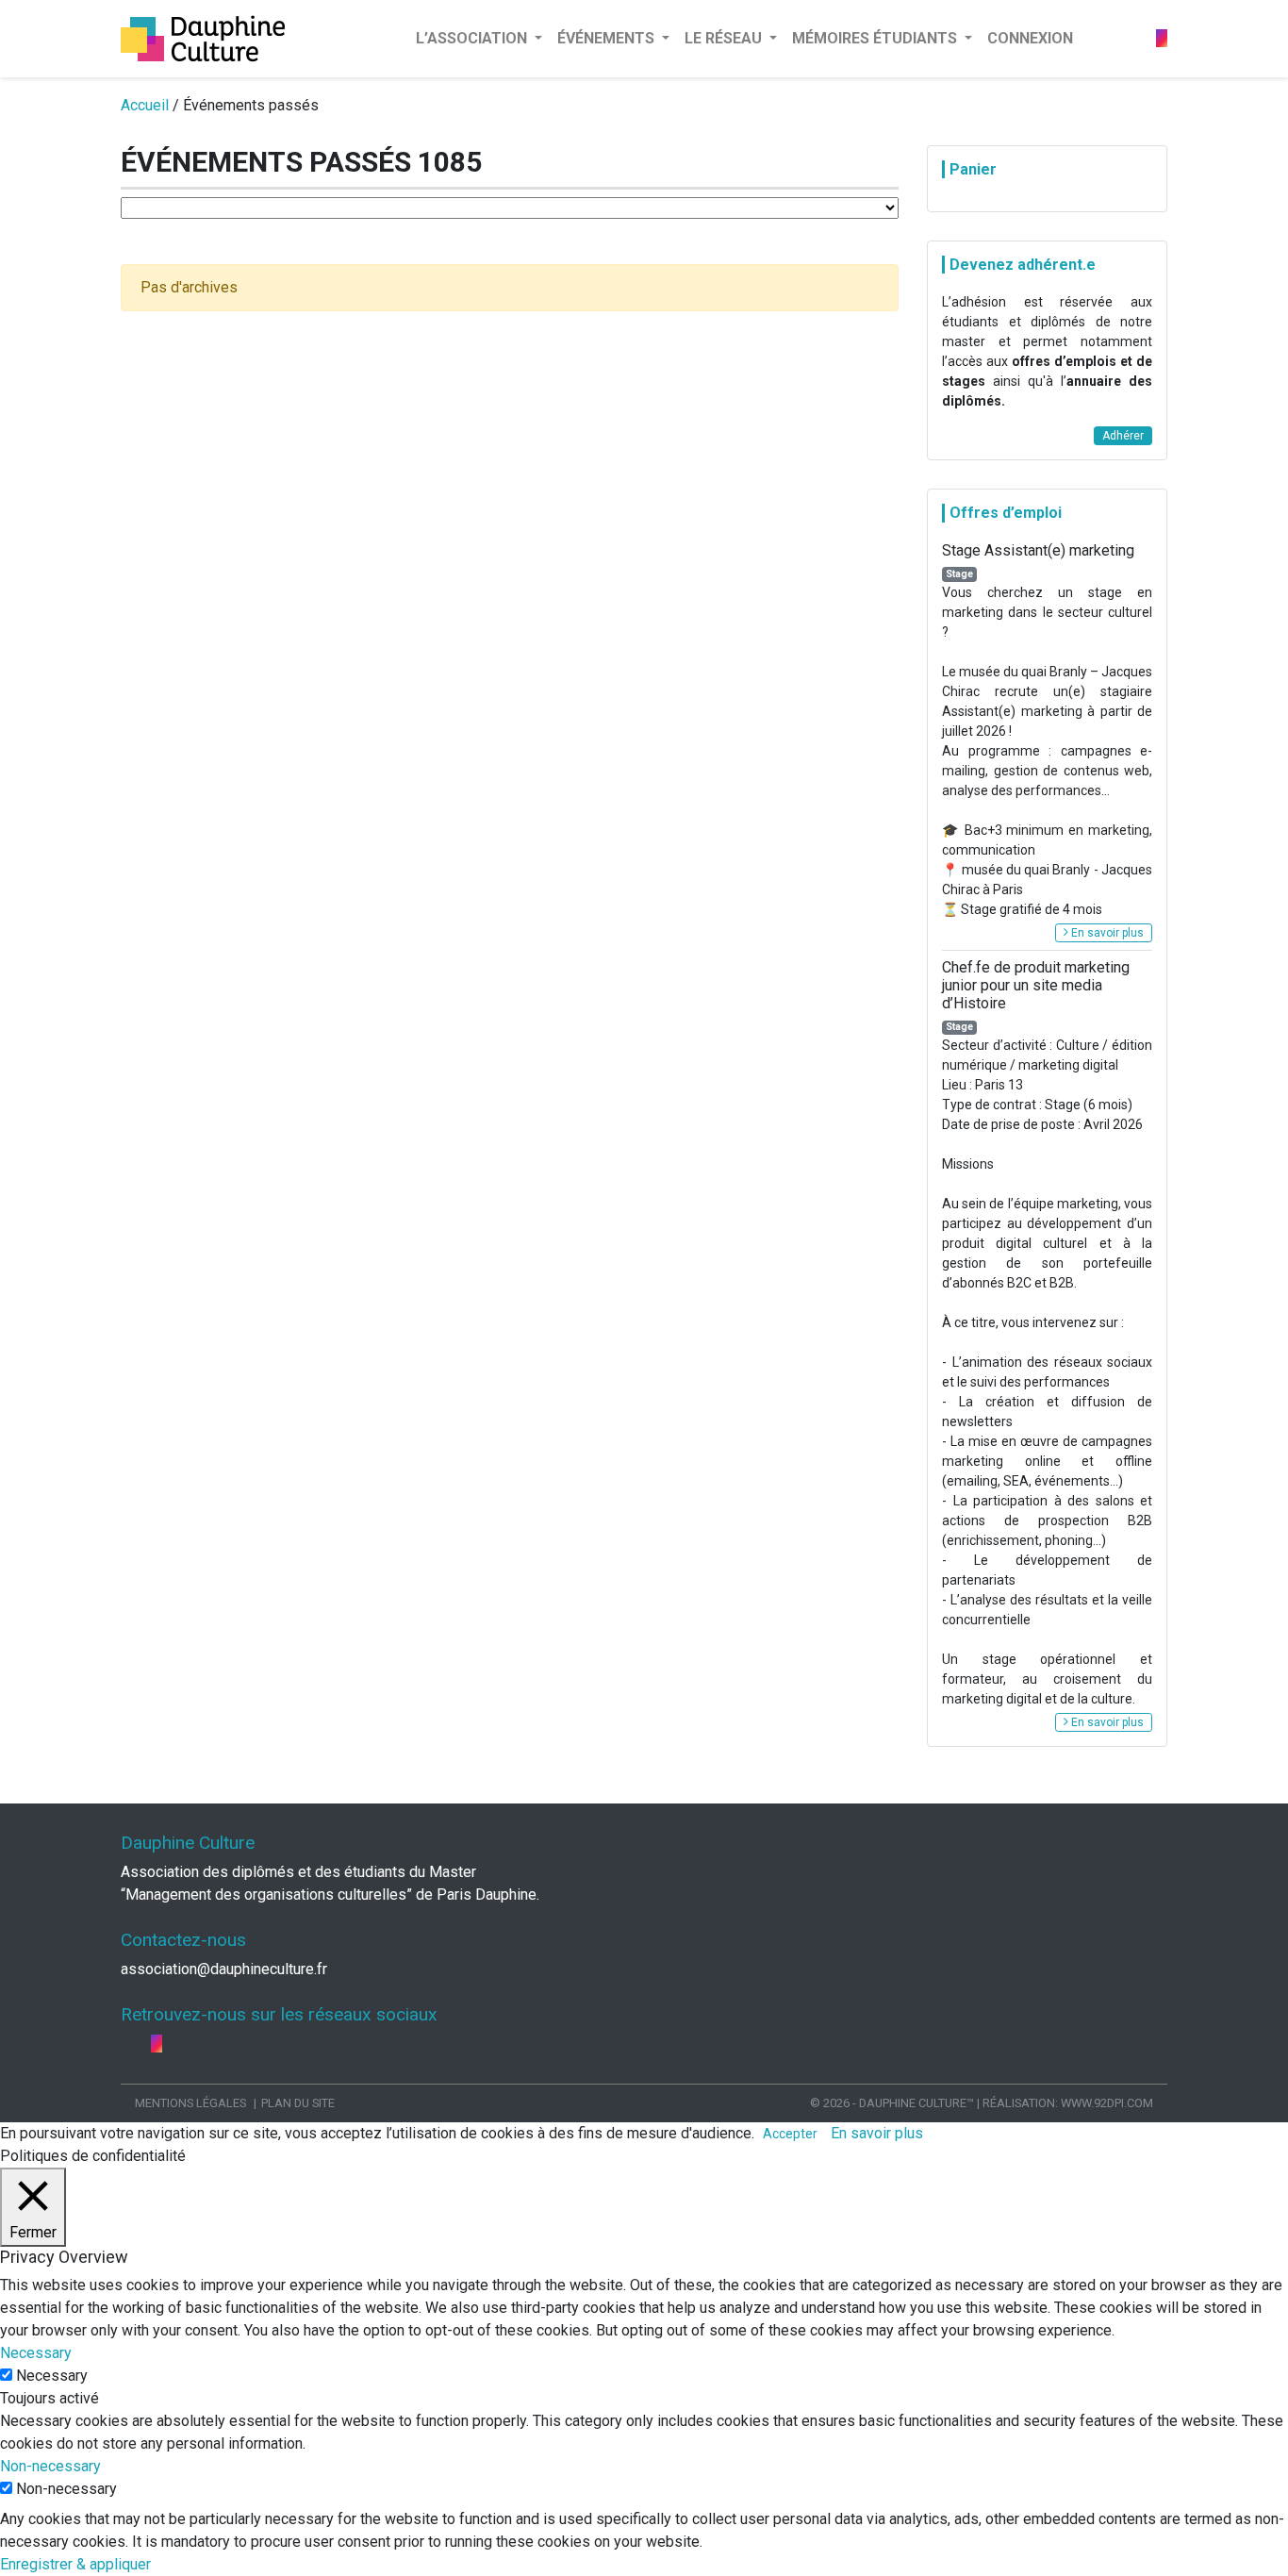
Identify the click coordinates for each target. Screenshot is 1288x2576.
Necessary (52, 2376)
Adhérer (1123, 436)
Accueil (145, 105)
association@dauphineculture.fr (224, 1969)
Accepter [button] (790, 2134)
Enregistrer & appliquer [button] (75, 2564)
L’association (473, 38)
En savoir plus (1106, 933)
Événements (608, 38)
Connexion (1030, 38)
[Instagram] (1162, 38)
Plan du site (298, 2103)
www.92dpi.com (1107, 2103)
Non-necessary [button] (50, 2466)
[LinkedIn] (1148, 38)
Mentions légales (190, 2103)
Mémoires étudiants (876, 38)
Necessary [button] (36, 2353)
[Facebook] (1133, 38)
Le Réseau (725, 38)
